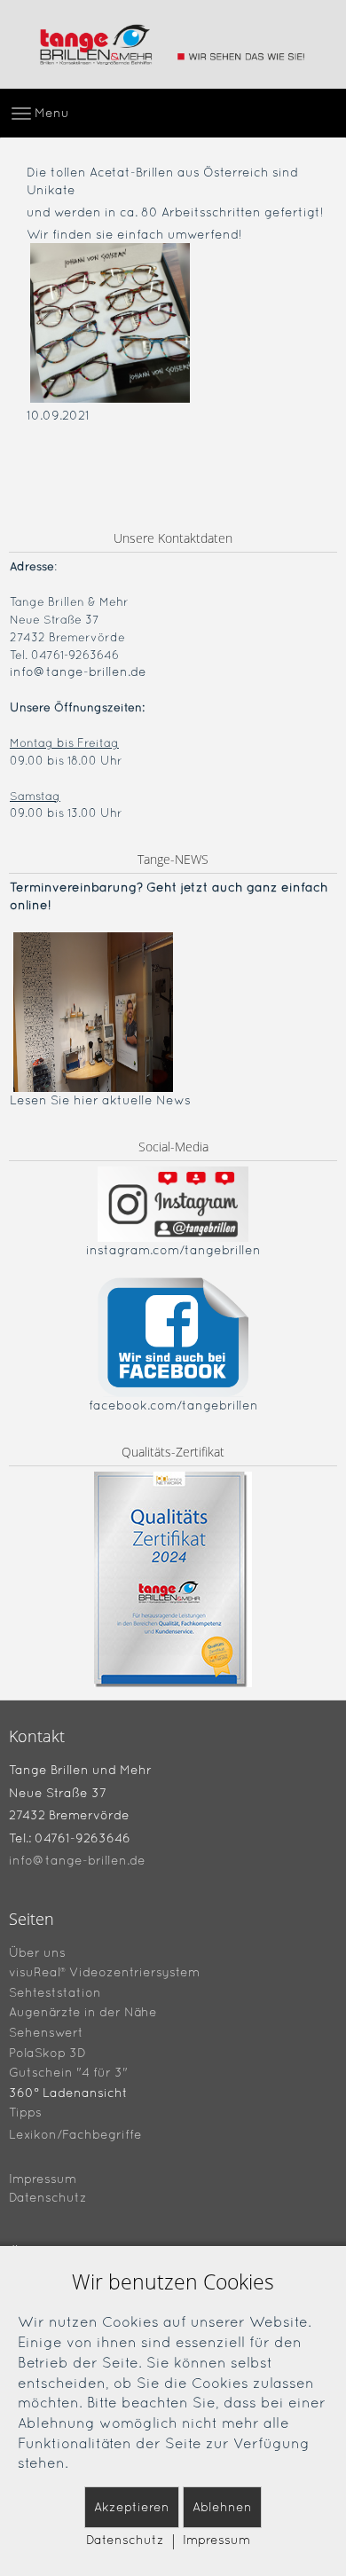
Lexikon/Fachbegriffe (75, 2134)
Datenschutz (48, 2197)
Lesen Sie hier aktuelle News (100, 1100)
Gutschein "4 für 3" (68, 2072)
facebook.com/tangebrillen (173, 1405)
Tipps (25, 2112)
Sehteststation (55, 1991)
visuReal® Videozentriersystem (104, 1972)
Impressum (43, 2179)
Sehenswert (46, 2032)
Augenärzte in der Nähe (83, 2012)
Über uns (37, 1952)
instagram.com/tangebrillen (173, 1250)
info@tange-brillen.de (78, 671)
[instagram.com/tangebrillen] (173, 1204)
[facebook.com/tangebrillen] (173, 1336)
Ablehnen (222, 2507)
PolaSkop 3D (47, 2052)
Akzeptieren (132, 2507)
